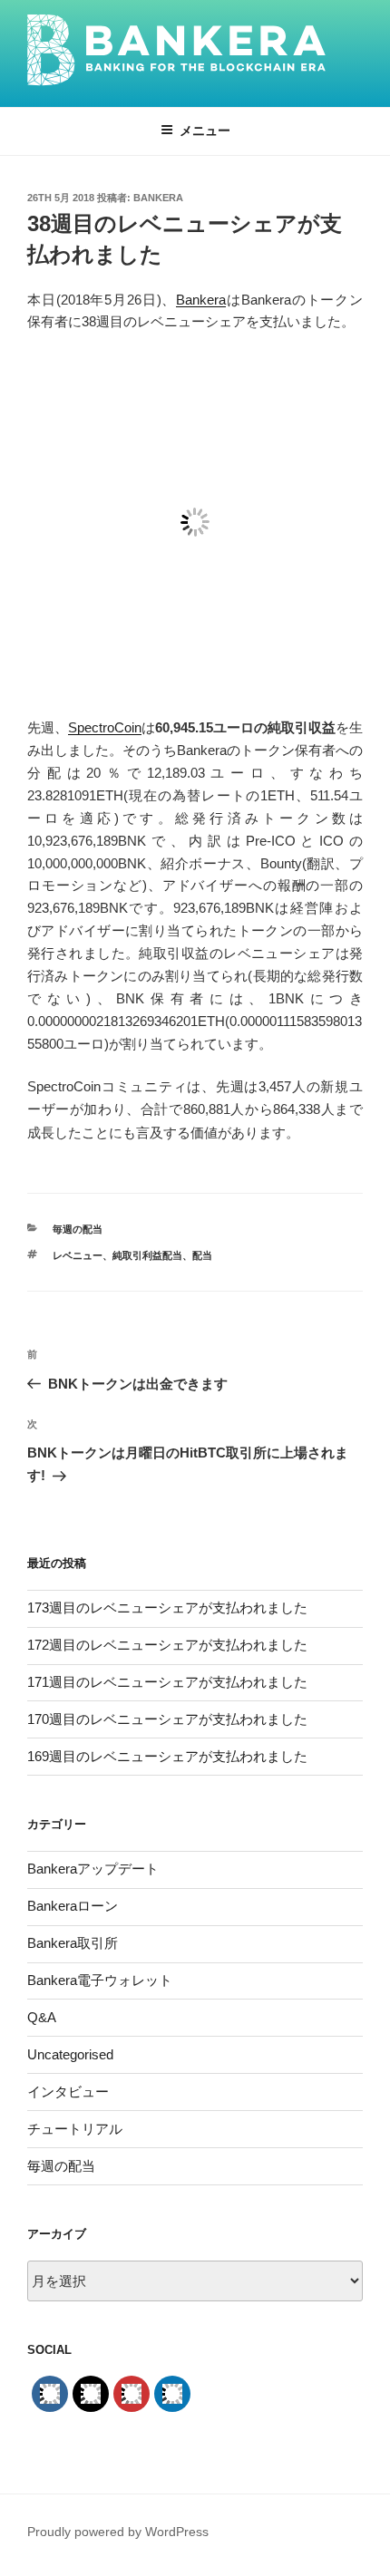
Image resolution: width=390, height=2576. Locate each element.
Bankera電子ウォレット (100, 1980)
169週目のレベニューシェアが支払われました (167, 1756)
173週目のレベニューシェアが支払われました (167, 1608)
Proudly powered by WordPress (118, 2532)
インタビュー (68, 2092)
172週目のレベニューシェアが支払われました (167, 1645)
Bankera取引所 (73, 1943)
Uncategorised (70, 2054)
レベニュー (78, 1255)
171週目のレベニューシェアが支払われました (167, 1682)
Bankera (158, 198)
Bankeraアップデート (93, 1869)
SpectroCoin (105, 727)
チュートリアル (75, 2129)
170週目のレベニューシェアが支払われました (167, 1719)
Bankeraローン (73, 1906)
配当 (202, 1255)
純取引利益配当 (147, 1255)
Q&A (42, 2017)
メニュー (205, 131)
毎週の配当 (78, 1229)
